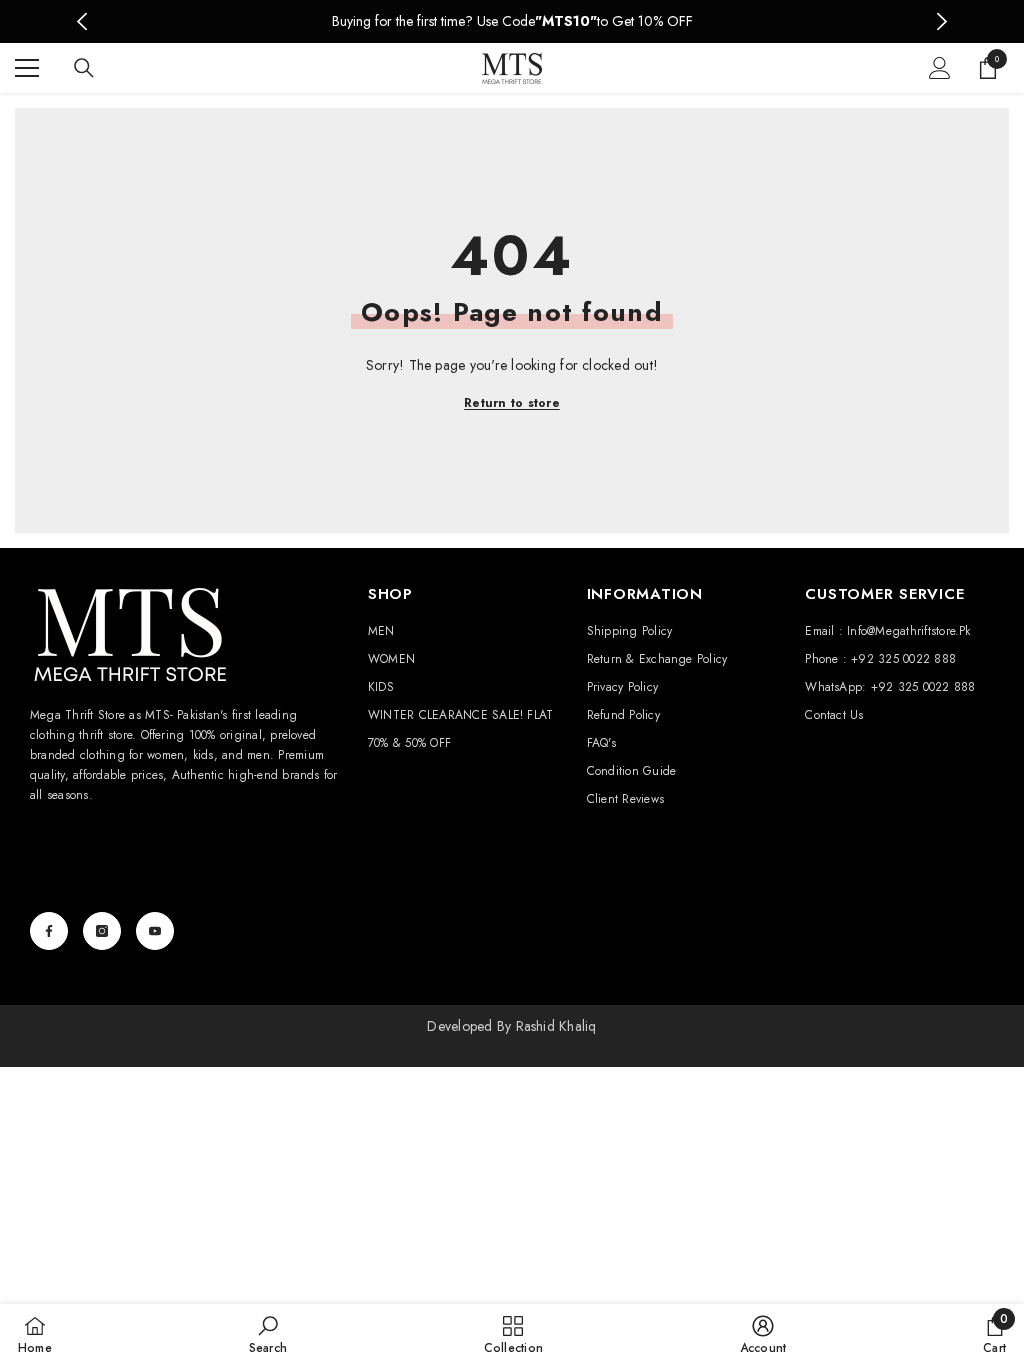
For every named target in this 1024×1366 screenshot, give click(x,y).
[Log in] (940, 68)
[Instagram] (102, 931)
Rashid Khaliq (556, 1026)
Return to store (512, 403)
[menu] (27, 68)
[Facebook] (49, 931)
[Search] (84, 68)
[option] (512, 21)
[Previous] (82, 21)
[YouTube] (155, 931)
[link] (268, 1334)
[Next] (941, 21)
